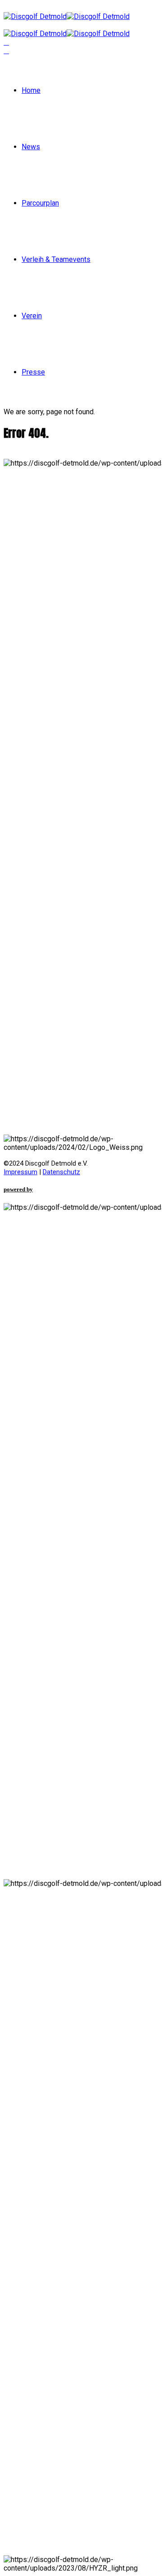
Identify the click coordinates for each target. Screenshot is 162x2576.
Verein (32, 316)
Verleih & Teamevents (56, 259)
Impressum (20, 1172)
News (31, 147)
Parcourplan (40, 203)
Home (31, 90)
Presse (33, 372)
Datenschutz (61, 1172)
